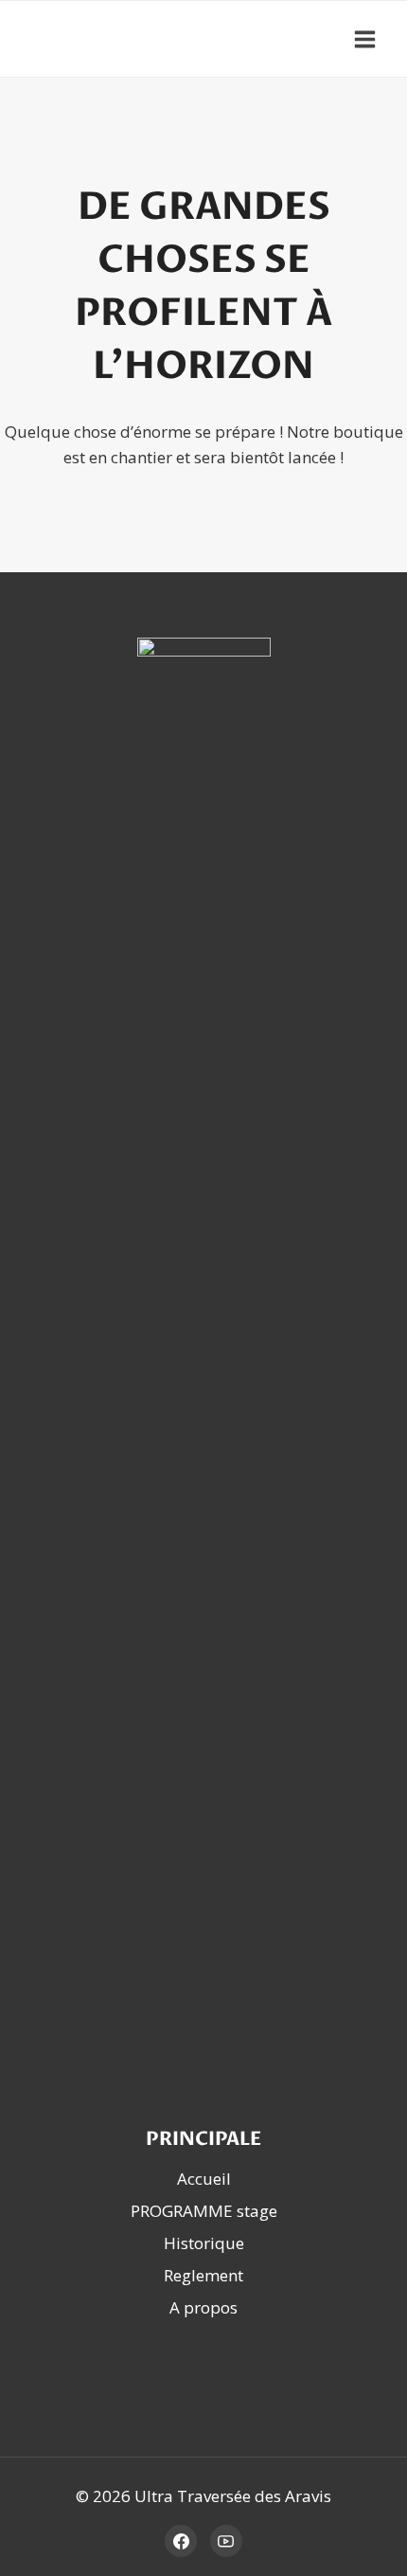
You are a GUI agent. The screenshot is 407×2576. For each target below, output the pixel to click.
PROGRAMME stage (204, 2211)
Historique (204, 2243)
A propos (203, 2307)
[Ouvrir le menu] (364, 39)
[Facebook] (181, 2541)
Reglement (203, 2275)
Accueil (204, 2179)
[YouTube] (226, 2541)
